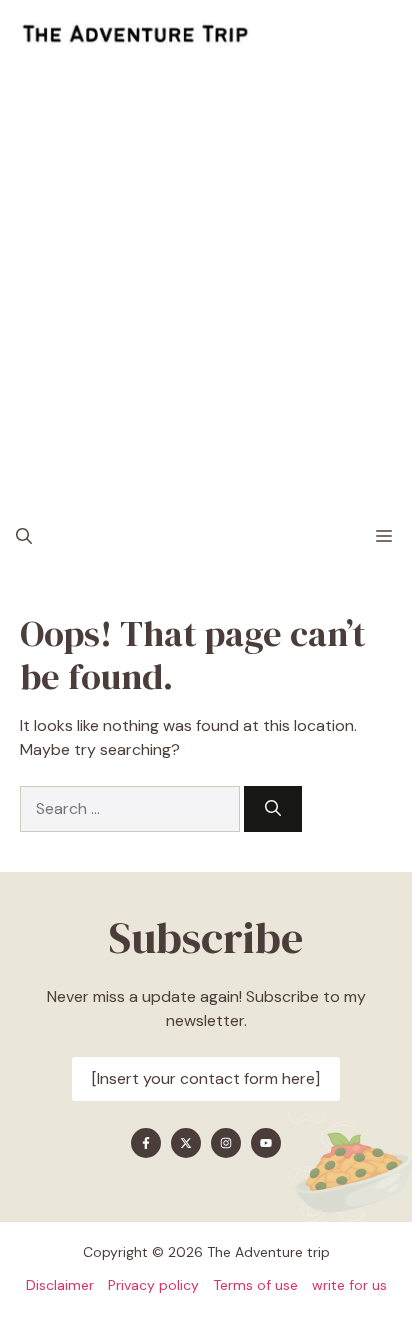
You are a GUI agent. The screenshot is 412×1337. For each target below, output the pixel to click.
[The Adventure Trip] (135, 35)
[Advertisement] (206, 286)
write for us (349, 1285)
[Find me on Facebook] (146, 1143)
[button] (24, 537)
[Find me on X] (186, 1143)
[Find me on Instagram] (226, 1143)
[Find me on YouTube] (266, 1143)
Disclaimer (60, 1285)
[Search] (273, 809)
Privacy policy (153, 1285)
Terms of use (255, 1285)
